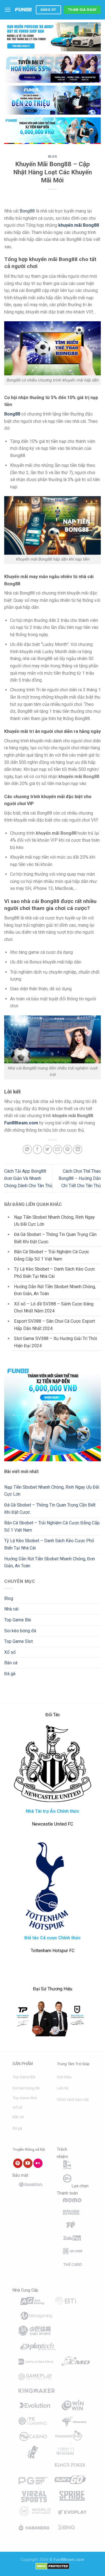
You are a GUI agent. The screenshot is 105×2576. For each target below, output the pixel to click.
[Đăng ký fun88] (53, 1413)
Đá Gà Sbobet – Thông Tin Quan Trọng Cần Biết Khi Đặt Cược (50, 1509)
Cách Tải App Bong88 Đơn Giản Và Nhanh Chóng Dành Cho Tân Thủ (28, 1178)
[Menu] (8, 10)
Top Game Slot (18, 1641)
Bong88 (27, 211)
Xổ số (10, 1652)
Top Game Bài (18, 1620)
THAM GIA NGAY (82, 10)
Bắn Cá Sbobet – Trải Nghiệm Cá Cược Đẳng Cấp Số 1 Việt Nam (52, 1526)
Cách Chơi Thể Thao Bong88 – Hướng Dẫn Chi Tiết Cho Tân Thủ (80, 1178)
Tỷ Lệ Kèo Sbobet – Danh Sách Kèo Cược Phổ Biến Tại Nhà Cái (49, 1544)
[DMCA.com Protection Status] (53, 2566)
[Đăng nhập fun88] (53, 131)
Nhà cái (11, 1609)
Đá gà (10, 1674)
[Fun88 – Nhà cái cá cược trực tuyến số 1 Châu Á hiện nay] (23, 10)
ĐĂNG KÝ (48, 10)
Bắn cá (11, 1663)
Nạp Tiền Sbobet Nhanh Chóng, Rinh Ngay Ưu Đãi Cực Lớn (52, 1491)
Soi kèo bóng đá (20, 1631)
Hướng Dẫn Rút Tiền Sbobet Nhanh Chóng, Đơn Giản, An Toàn (50, 1562)
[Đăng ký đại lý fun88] (53, 37)
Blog (53, 157)
